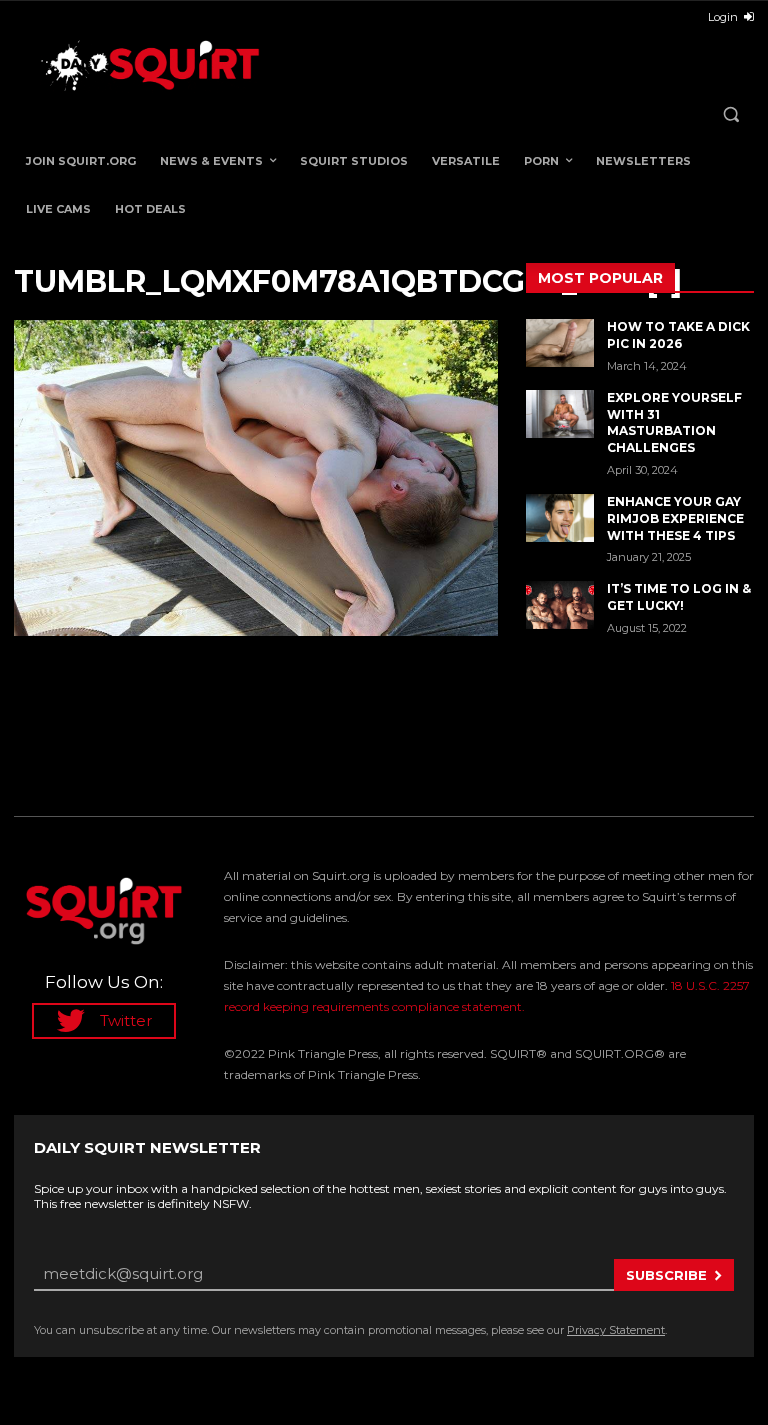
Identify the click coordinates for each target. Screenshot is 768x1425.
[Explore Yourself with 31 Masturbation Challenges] (560, 414)
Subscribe (666, 1275)
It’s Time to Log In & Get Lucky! (679, 597)
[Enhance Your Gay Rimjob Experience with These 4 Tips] (560, 518)
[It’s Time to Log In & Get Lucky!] (560, 605)
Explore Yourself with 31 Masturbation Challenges (674, 422)
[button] (730, 114)
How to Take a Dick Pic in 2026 (678, 335)
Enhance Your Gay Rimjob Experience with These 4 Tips (675, 518)
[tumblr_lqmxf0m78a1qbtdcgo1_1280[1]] (256, 478)
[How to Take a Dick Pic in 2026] (560, 343)
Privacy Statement (616, 1330)
